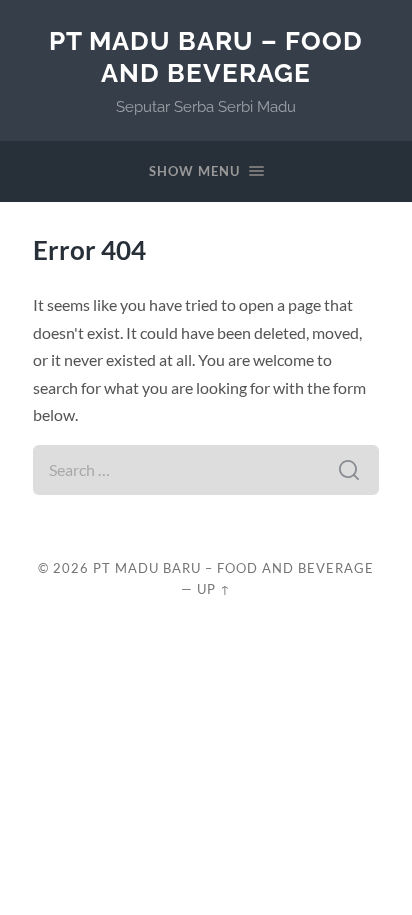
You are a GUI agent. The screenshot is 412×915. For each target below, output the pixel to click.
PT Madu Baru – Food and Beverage (206, 56)
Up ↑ (214, 589)
